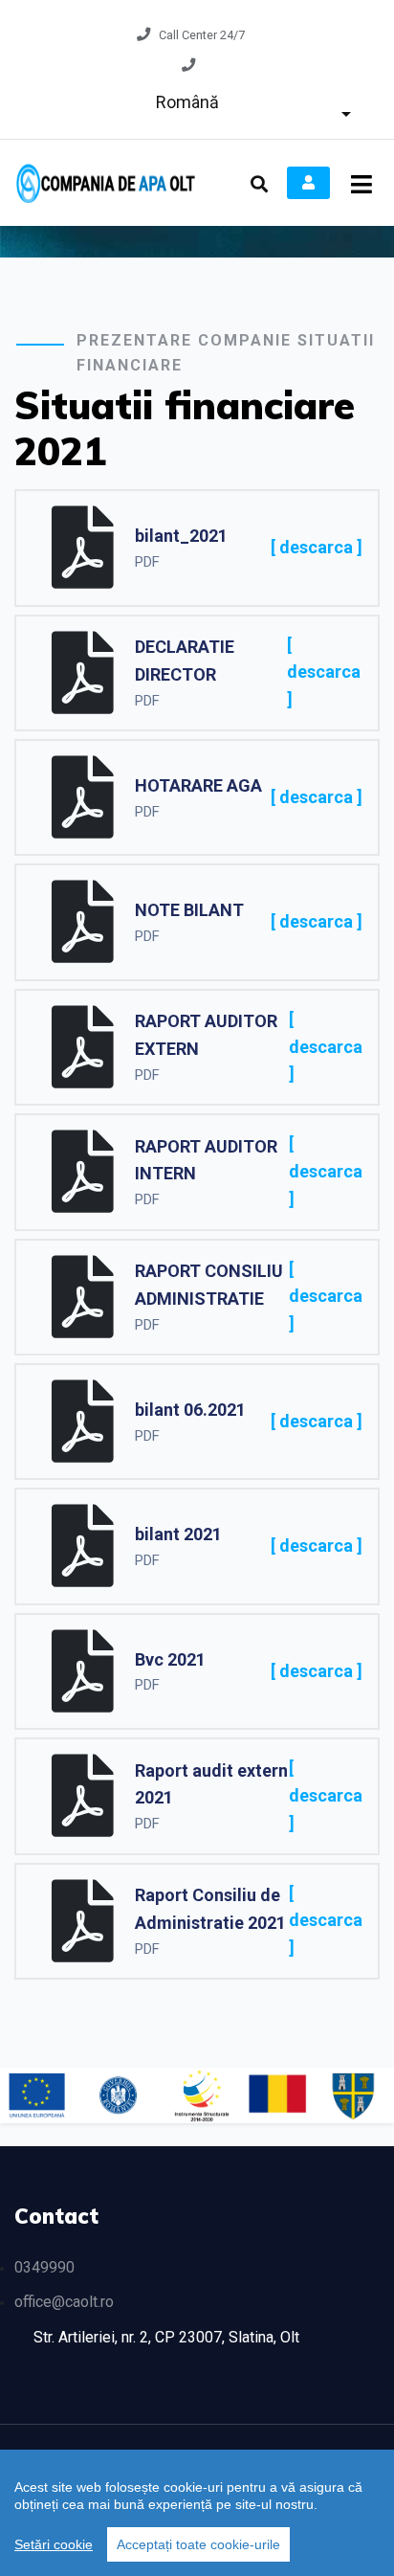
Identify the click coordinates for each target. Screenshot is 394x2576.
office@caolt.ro (64, 2302)
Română (187, 102)
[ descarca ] (317, 547)
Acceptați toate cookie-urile (198, 2544)
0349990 (44, 2267)
